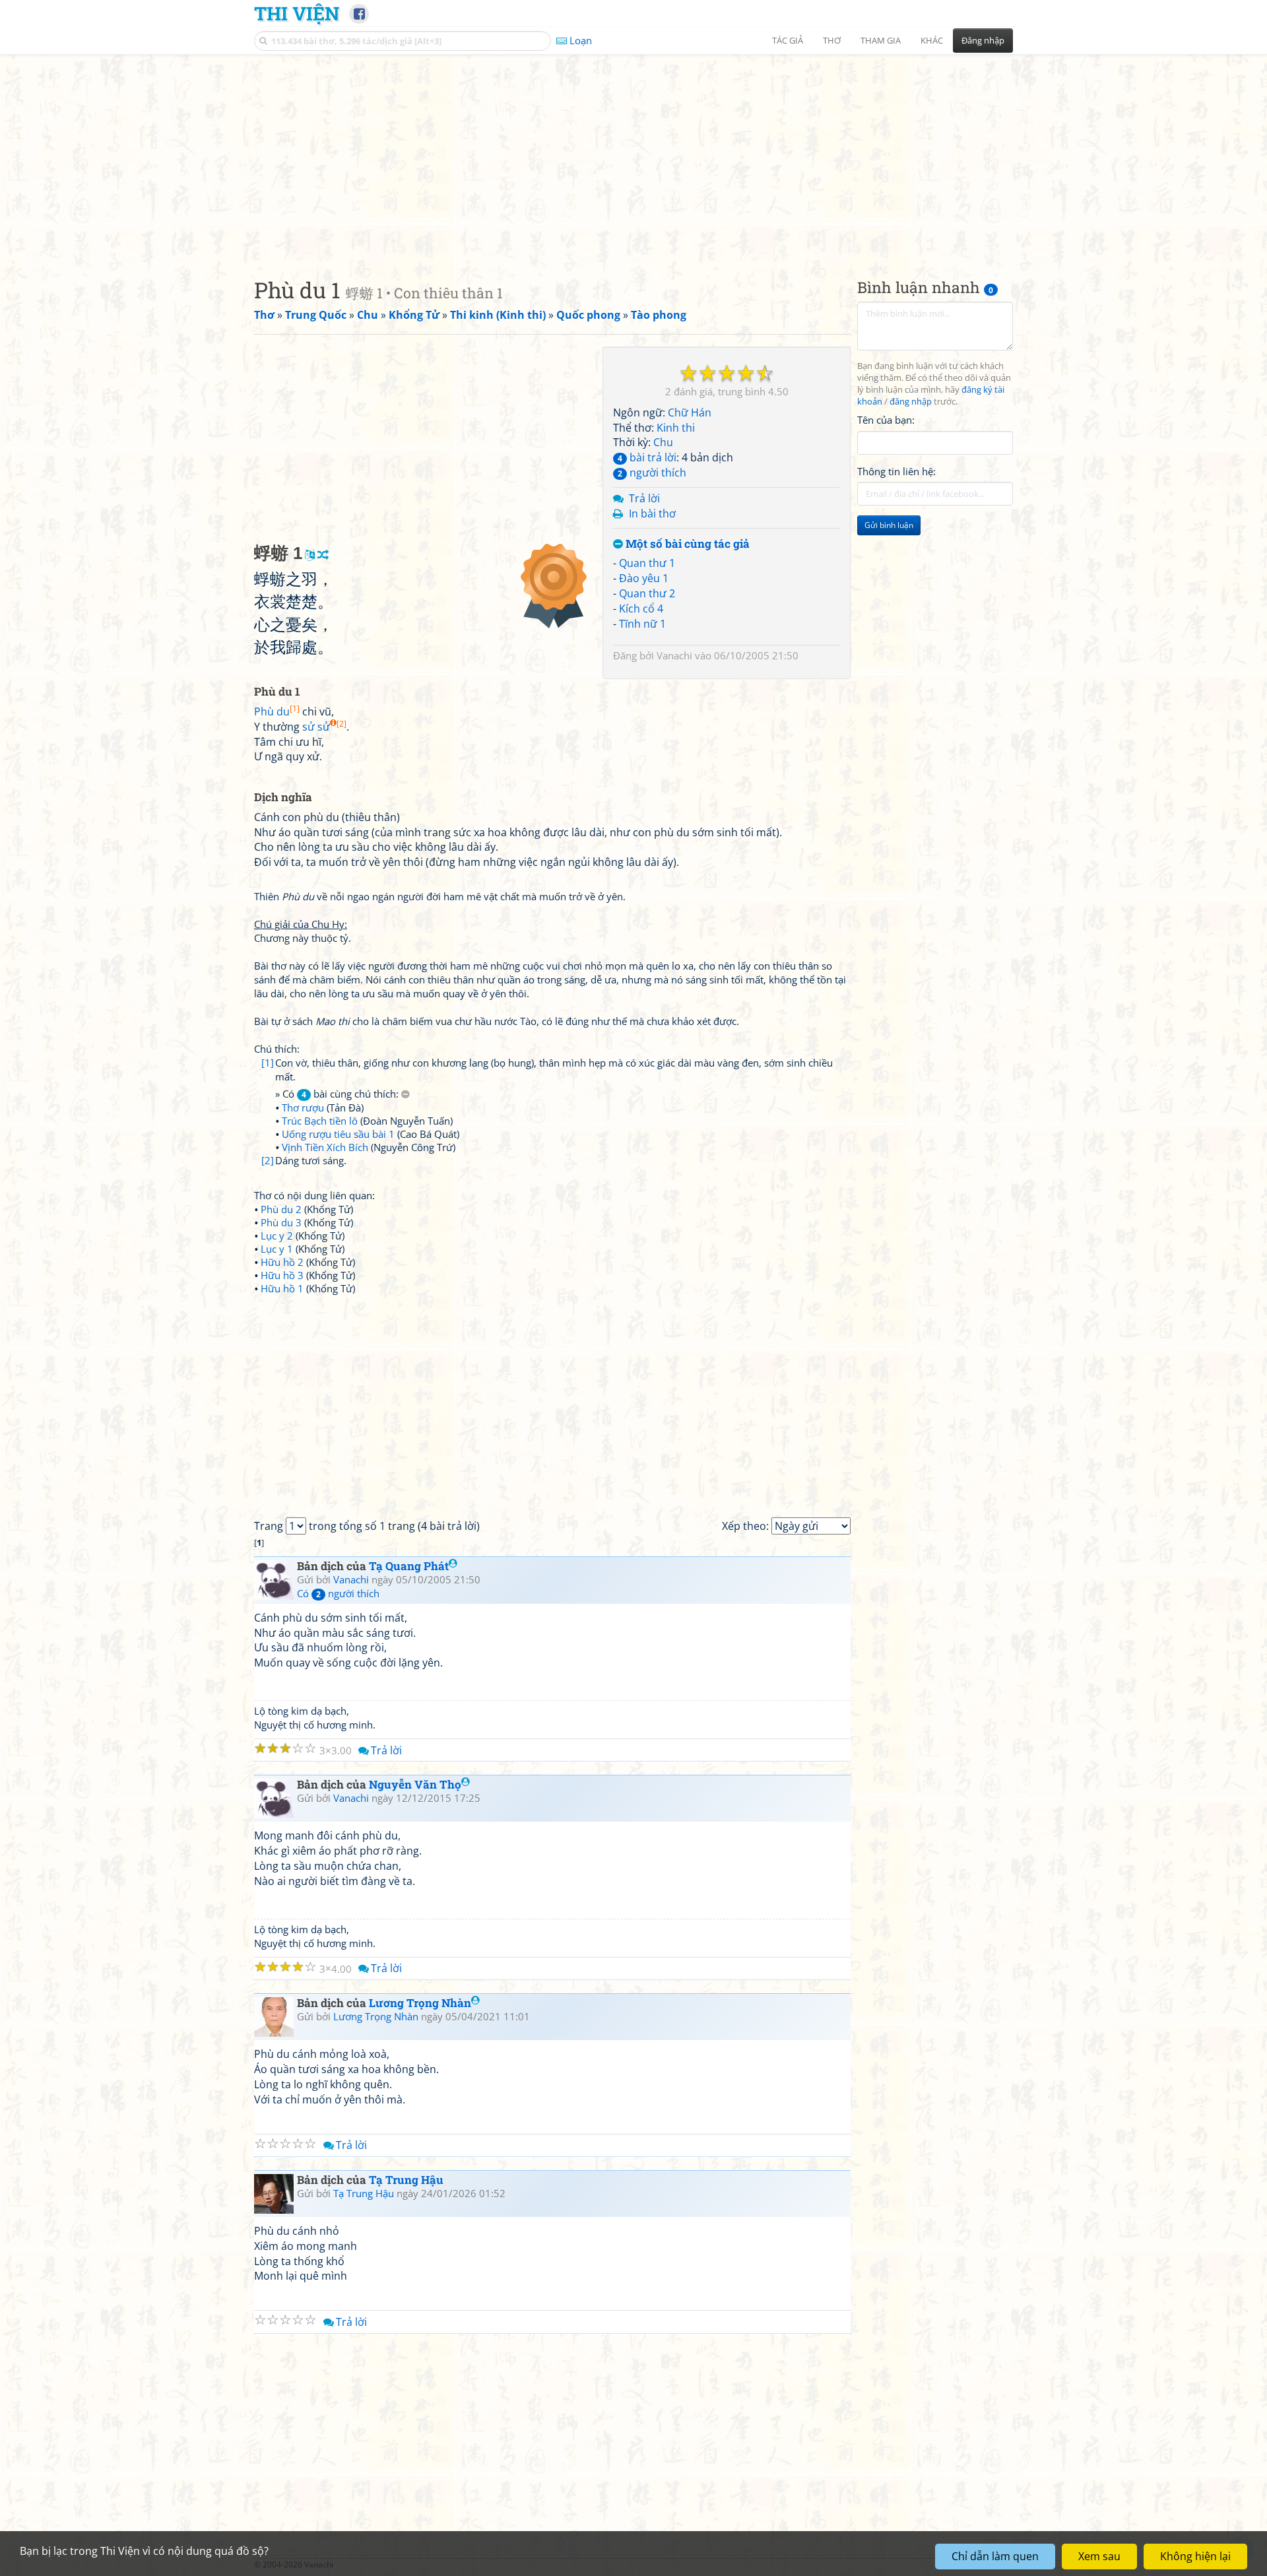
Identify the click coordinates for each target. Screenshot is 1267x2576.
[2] (268, 1160)
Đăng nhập (983, 40)
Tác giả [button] (788, 40)
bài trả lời (647, 457)
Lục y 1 (277, 1249)
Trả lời (644, 498)
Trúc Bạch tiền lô (320, 1121)
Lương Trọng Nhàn (420, 2003)
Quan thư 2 (647, 593)
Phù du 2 (281, 1209)
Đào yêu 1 (644, 578)
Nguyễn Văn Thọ (415, 1784)
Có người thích (338, 1593)
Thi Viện (297, 13)
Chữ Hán (690, 413)
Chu (663, 442)
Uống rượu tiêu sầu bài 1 (338, 1134)
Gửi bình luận (889, 525)
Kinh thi (676, 428)
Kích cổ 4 (641, 609)
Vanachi (674, 655)
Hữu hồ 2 (282, 1262)
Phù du (277, 711)
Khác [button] (932, 40)
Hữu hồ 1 (282, 1288)
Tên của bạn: (886, 420)
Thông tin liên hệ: (896, 471)
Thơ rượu (303, 1107)
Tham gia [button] (881, 40)
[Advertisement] (633, 155)
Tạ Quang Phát (409, 1566)
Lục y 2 (277, 1236)
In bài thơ (652, 513)
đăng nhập (911, 402)
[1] (268, 1063)
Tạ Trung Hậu (406, 2180)
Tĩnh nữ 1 (642, 624)
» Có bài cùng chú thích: (338, 1094)
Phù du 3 (281, 1222)
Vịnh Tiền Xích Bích (325, 1147)
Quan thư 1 (647, 563)
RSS (1006, 2564)
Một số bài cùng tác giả (686, 544)
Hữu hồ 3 (282, 1275)
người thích (652, 473)
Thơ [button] (832, 40)
